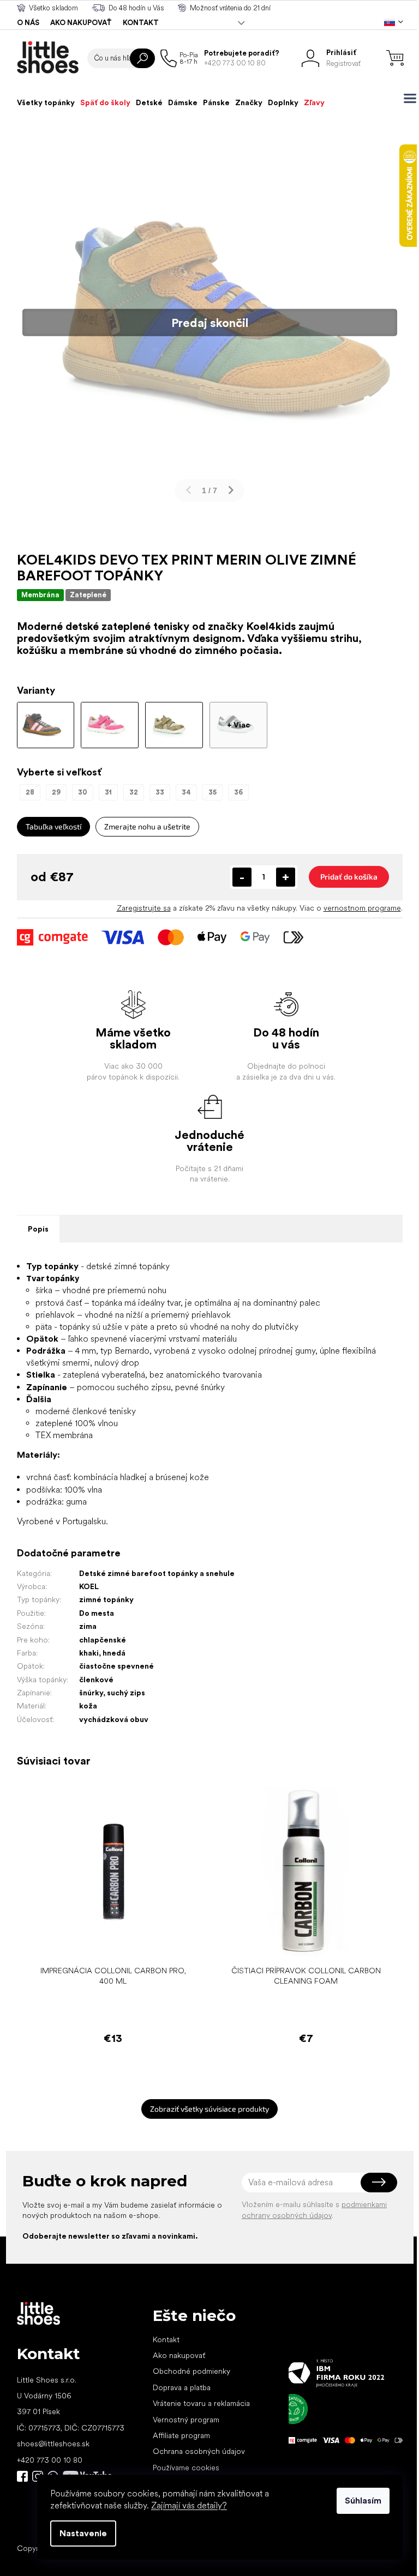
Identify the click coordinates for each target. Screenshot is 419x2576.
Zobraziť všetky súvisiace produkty (209, 2109)
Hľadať (142, 58)
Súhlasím (363, 2501)
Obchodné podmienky (191, 2371)
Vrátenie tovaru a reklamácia (201, 2403)
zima (88, 1626)
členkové (96, 1680)
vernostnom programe (362, 908)
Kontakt (141, 23)
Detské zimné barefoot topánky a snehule (157, 1573)
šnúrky (91, 1693)
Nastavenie (83, 2533)
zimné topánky (106, 1599)
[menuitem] (46, 102)
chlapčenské (103, 1640)
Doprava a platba (182, 2387)
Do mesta (97, 1613)
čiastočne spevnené (116, 1666)
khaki (89, 1653)
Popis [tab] (38, 1229)
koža (88, 1706)
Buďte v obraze (22, 2476)
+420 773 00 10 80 (50, 2460)
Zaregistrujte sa (144, 908)
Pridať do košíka (349, 877)
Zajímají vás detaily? (189, 2505)
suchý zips (126, 1693)
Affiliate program (181, 2435)
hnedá (114, 1653)
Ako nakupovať (81, 23)
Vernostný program (186, 2420)
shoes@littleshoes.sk (53, 2444)
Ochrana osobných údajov (199, 2451)
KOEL (89, 1586)
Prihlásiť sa (379, 2183)
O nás (28, 23)
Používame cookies (186, 2468)
